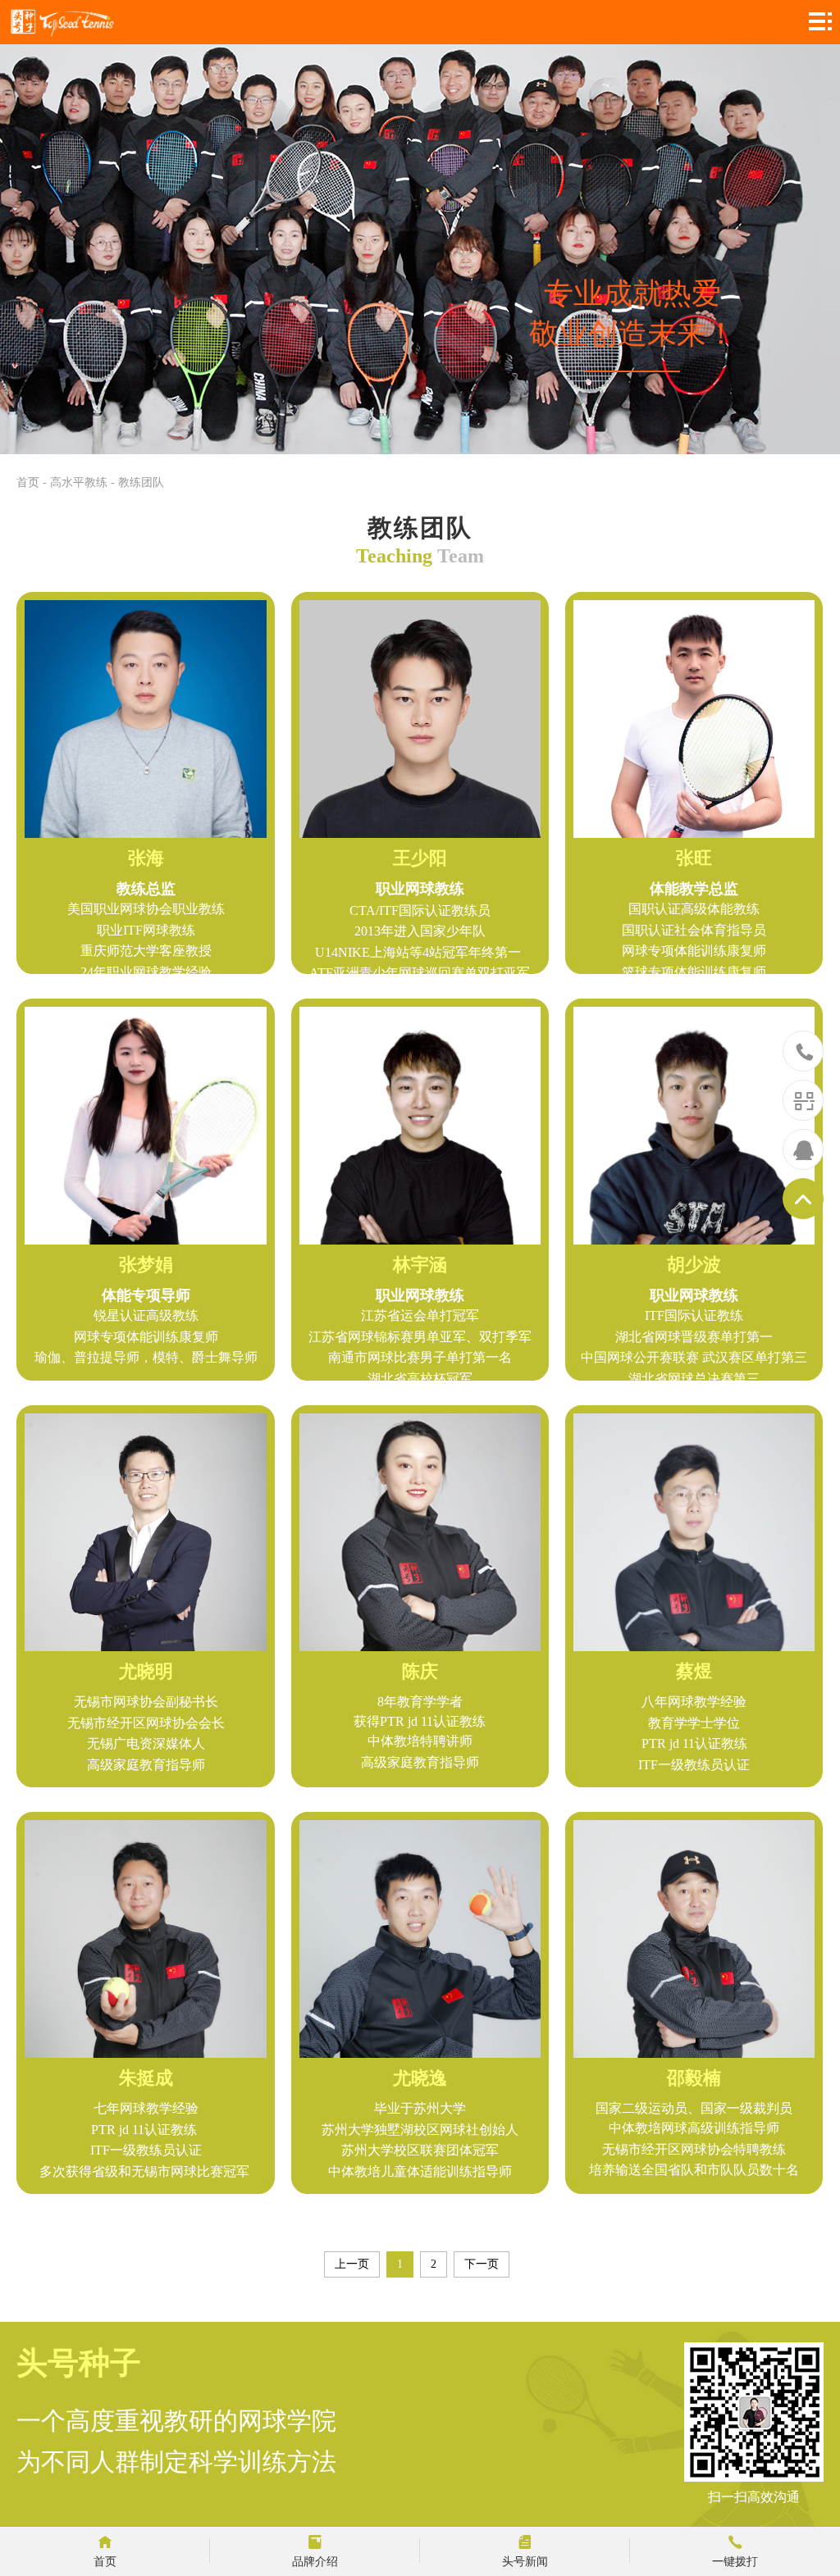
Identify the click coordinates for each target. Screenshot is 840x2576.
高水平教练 (79, 482)
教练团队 (141, 482)
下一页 (482, 2264)
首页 (28, 482)
